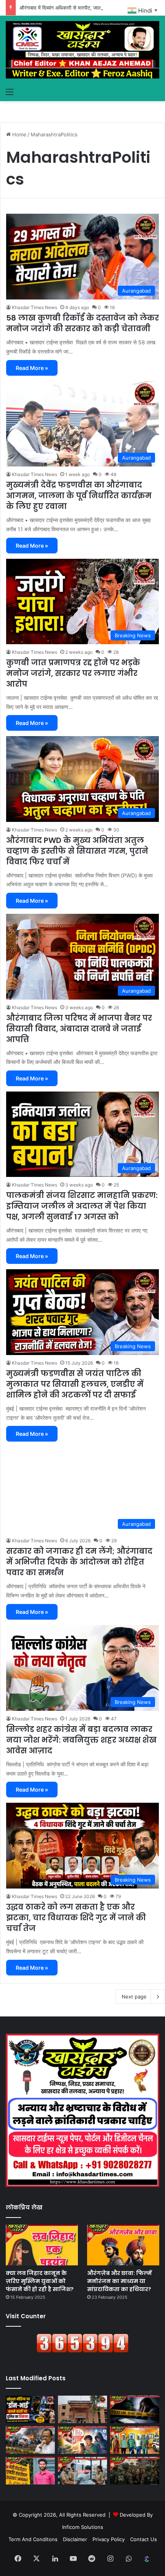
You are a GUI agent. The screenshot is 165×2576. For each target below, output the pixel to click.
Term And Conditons (33, 2539)
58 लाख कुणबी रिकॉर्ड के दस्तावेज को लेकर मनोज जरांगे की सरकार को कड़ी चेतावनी (82, 323)
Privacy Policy (109, 2539)
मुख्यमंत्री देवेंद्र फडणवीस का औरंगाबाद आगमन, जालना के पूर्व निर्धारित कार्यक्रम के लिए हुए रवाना (79, 496)
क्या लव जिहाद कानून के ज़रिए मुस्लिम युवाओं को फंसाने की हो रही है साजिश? (40, 2281)
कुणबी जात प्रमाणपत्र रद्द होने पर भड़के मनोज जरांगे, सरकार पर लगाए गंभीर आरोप (73, 673)
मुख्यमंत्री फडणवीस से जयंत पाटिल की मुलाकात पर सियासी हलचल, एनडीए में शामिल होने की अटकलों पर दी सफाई (75, 1384)
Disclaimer (75, 2539)
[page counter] (82, 2351)
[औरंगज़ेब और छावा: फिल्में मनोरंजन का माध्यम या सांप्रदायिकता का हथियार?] (123, 2245)
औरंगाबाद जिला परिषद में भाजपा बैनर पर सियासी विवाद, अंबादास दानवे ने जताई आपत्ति (79, 1029)
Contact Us (144, 2539)
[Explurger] (147, 2559)
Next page (134, 1997)
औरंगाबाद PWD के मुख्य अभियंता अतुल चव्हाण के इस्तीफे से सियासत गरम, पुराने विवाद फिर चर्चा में (77, 851)
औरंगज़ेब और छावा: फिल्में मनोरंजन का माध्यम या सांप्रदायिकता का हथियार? (120, 2281)
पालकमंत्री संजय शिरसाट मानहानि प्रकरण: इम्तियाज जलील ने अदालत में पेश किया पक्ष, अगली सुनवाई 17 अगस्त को (82, 1206)
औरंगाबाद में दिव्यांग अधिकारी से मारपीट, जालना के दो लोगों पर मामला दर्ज (86, 8)
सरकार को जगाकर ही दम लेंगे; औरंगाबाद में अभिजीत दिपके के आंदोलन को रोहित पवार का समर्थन (79, 1562)
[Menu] (10, 92)
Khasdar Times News (35, 307)
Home (19, 134)
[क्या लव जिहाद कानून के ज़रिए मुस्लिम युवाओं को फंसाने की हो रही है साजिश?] (42, 2245)
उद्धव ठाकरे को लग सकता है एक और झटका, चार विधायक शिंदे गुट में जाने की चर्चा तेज (76, 1918)
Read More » (32, 368)
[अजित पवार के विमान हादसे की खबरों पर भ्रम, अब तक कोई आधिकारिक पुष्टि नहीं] (30, 2440)
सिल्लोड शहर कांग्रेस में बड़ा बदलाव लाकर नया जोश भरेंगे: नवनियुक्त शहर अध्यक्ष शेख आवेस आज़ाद (81, 1740)
